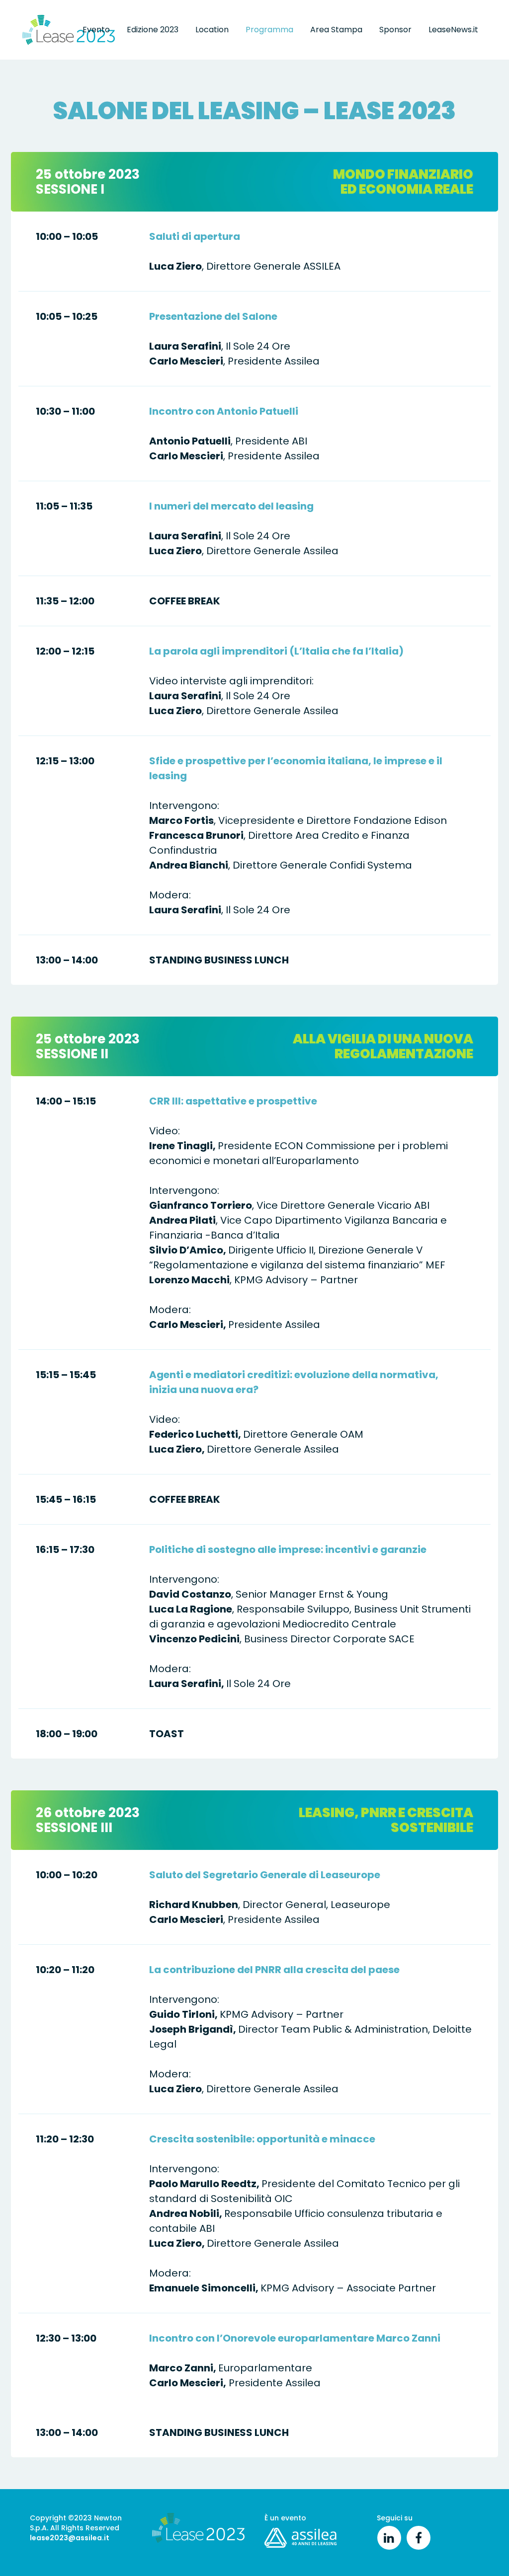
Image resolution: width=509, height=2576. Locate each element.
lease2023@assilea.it (70, 2538)
